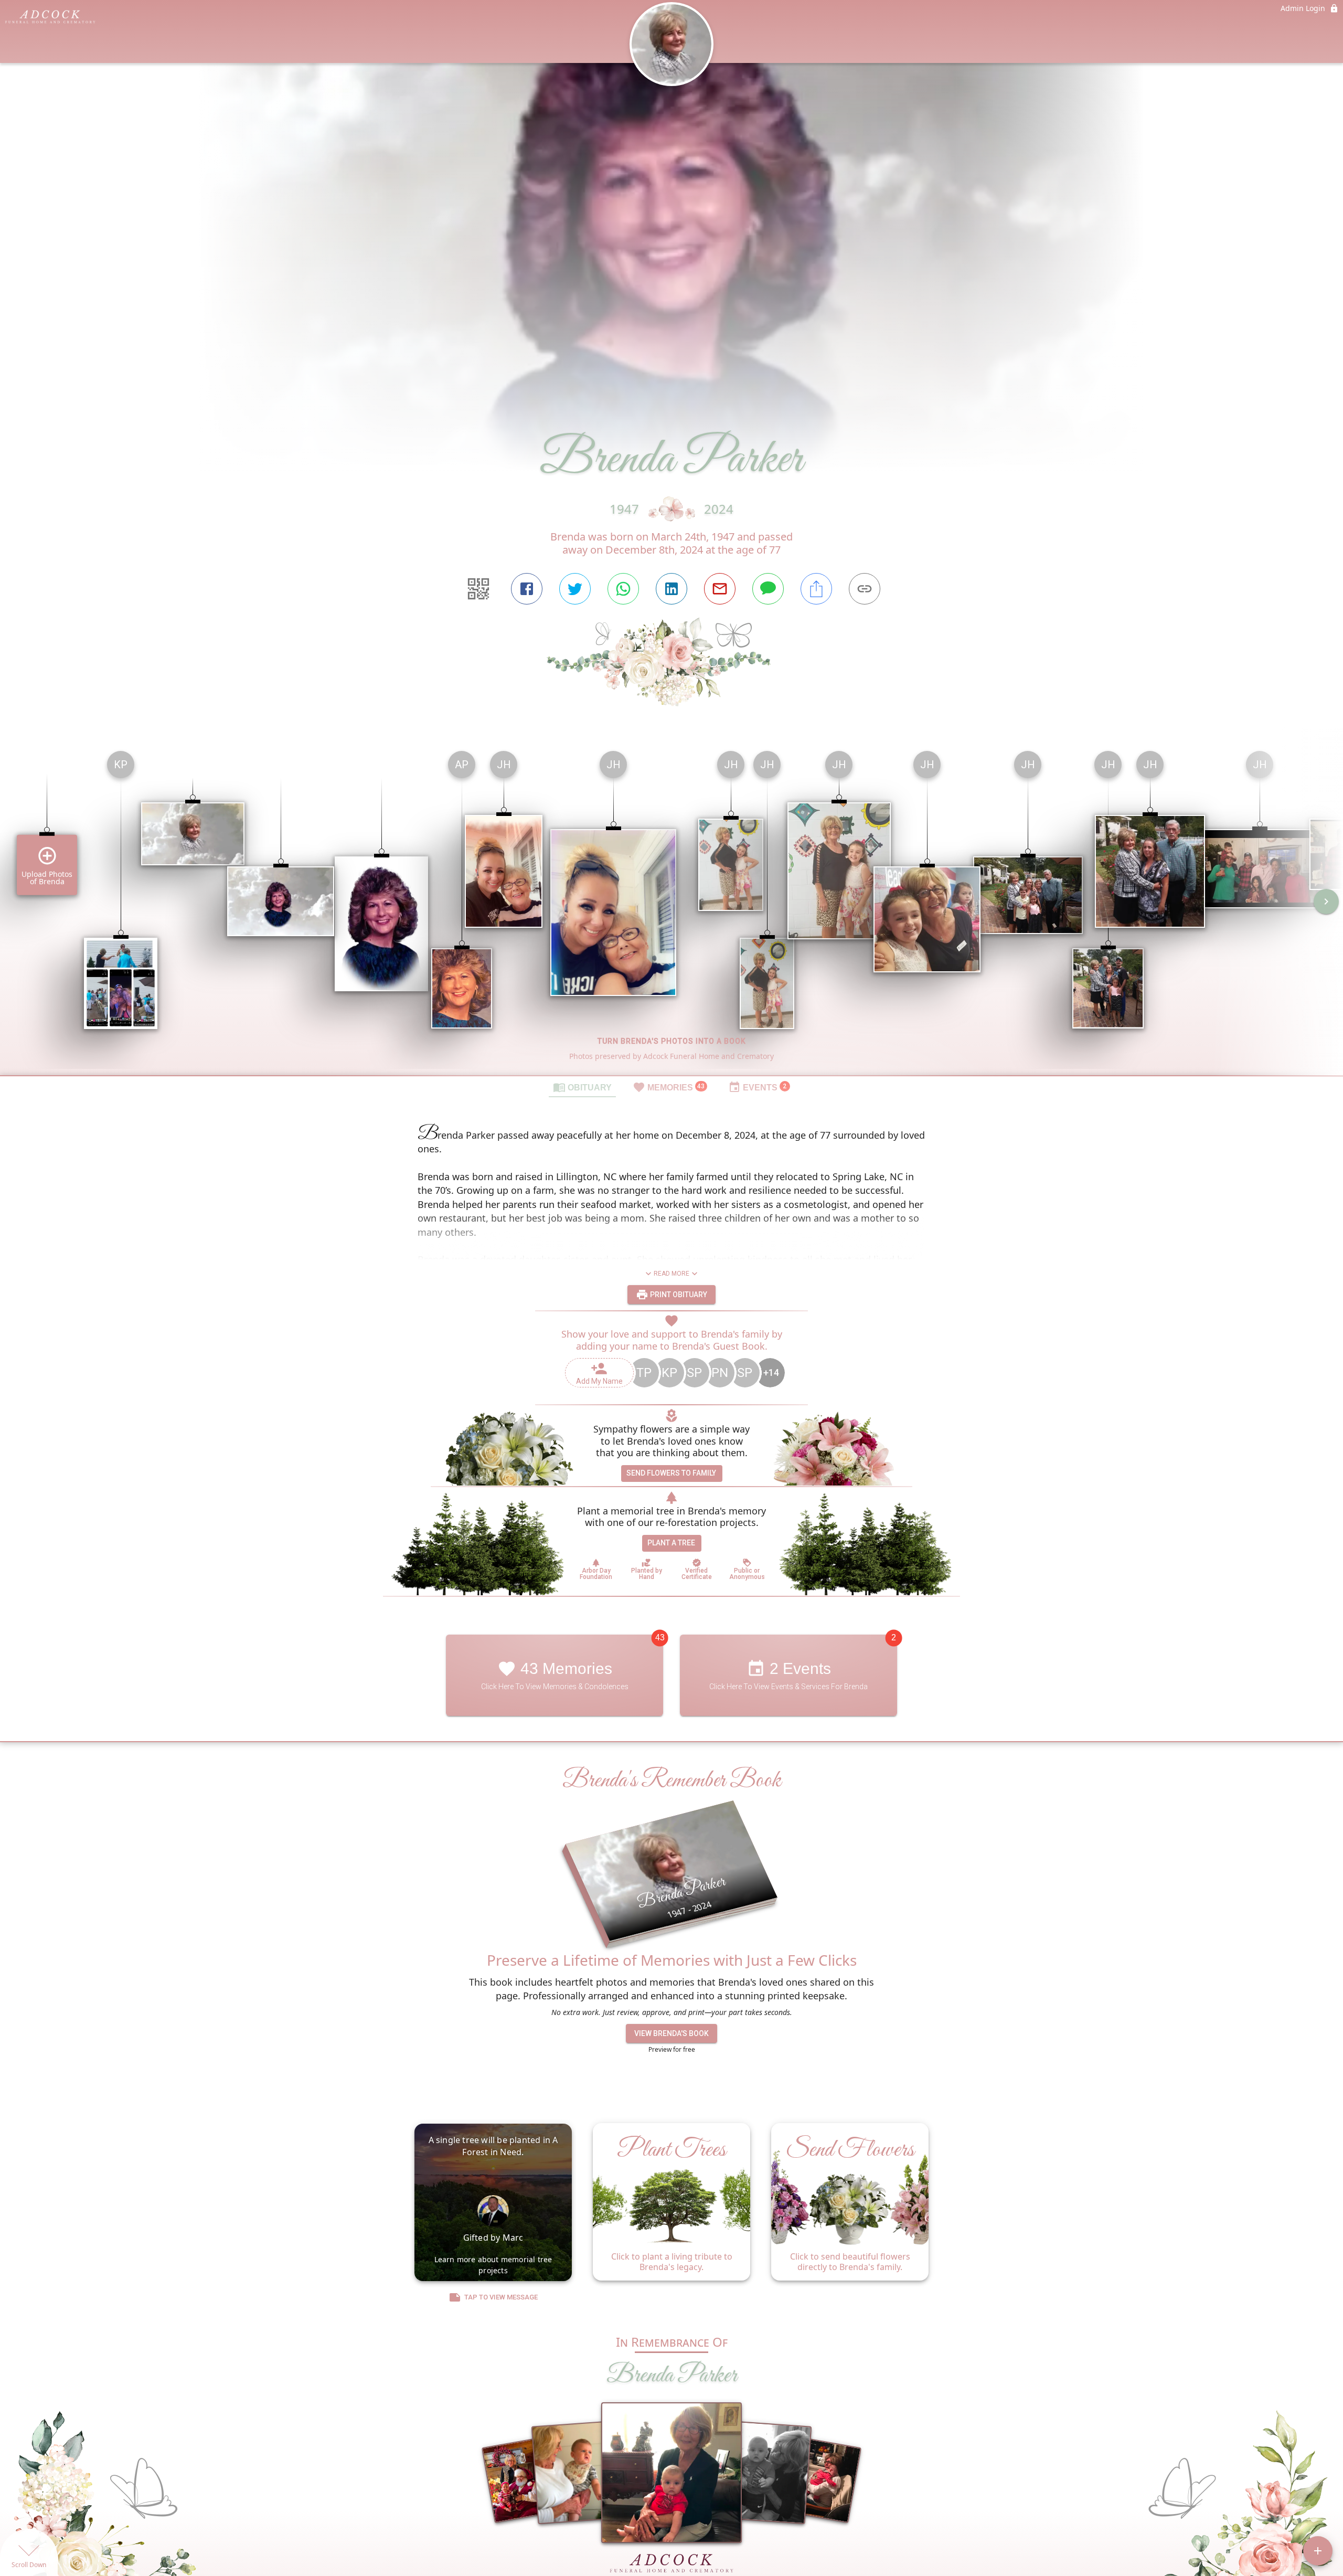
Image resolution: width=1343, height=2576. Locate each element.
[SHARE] (816, 589)
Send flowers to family (671, 1473)
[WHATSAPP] (623, 589)
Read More (671, 1274)
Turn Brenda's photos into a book (672, 1041)
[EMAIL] (720, 589)
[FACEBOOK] (527, 589)
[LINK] (865, 589)
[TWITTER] (575, 589)
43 (660, 1637)
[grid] (671, 909)
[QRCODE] (478, 589)
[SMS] (768, 589)
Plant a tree (671, 1543)
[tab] (582, 1087)
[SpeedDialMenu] (1318, 2551)
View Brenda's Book (671, 2033)
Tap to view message (501, 2297)
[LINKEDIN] (671, 589)
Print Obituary (678, 1295)
